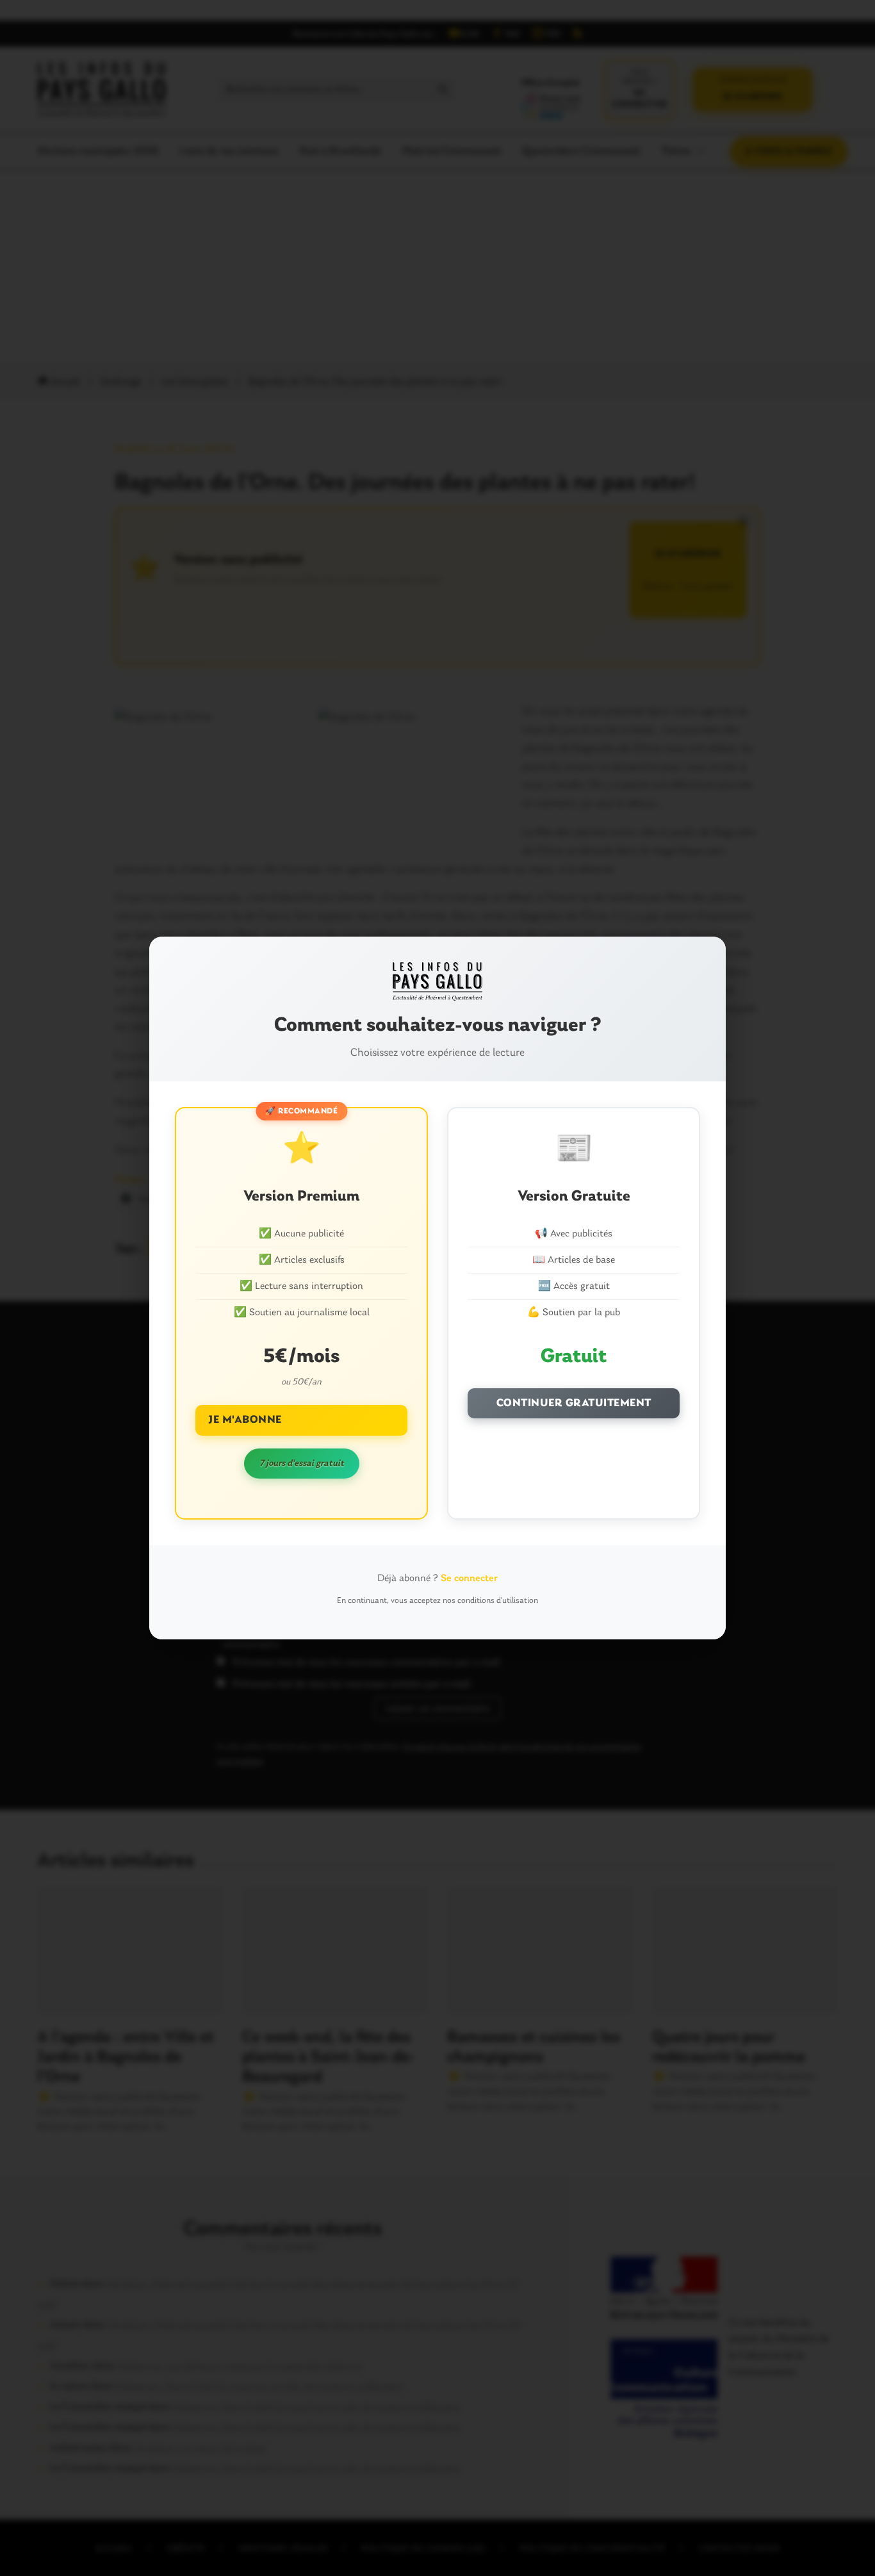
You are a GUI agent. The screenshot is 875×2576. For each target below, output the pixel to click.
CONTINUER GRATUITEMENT (574, 1403)
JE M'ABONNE (245, 1420)
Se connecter (469, 1579)
